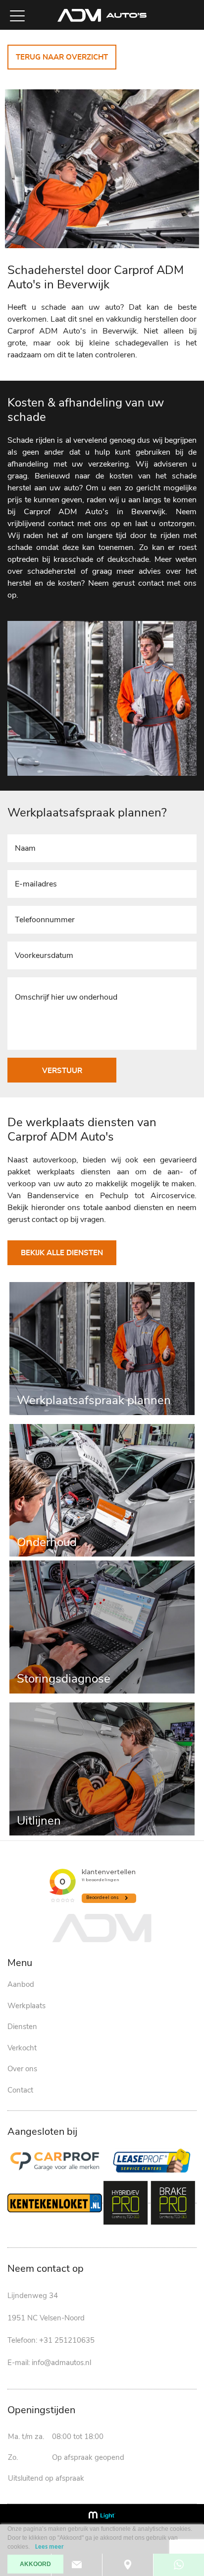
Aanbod (21, 1984)
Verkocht (22, 2048)
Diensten (22, 2027)
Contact (20, 2090)
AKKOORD (35, 2564)
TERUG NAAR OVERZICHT (62, 57)
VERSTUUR (62, 1071)
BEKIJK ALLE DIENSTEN (62, 1253)
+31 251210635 (67, 2340)
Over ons (22, 2069)
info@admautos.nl (61, 2363)
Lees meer (50, 2547)
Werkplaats (26, 2006)
